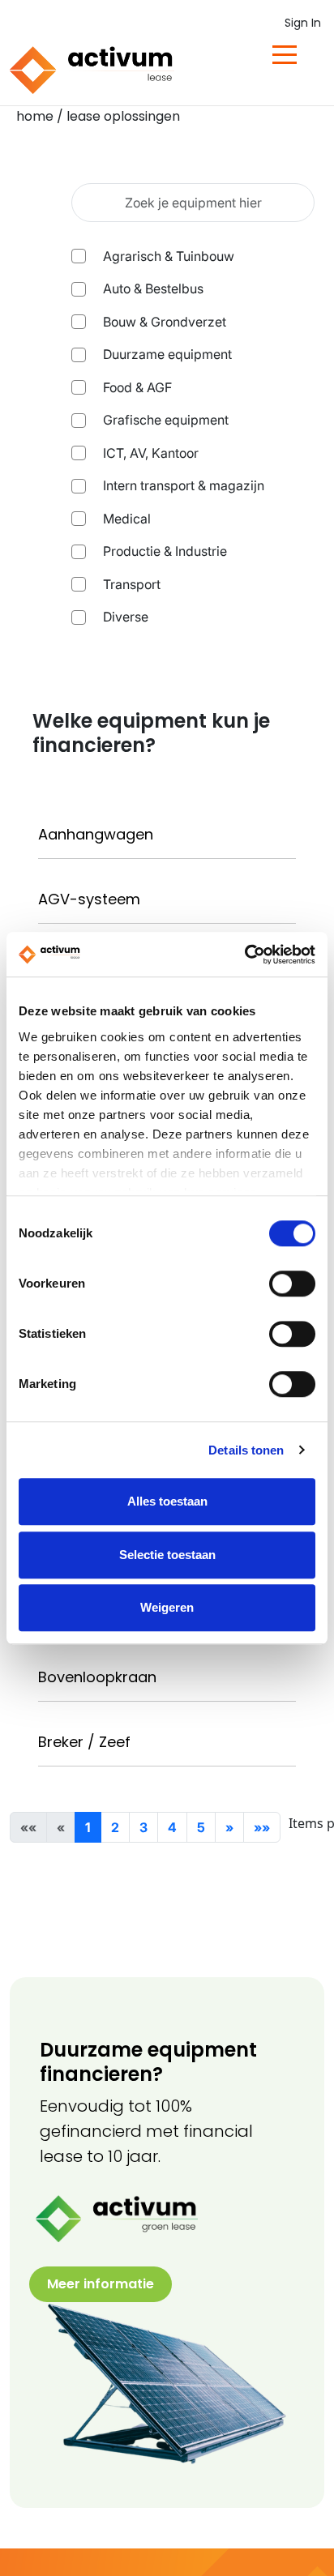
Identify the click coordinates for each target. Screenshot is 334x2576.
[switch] (292, 1284)
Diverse (126, 617)
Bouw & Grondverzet (165, 322)
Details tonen (246, 1450)
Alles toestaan (167, 1501)
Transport (132, 584)
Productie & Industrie (165, 551)
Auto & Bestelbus (153, 288)
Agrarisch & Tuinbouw (169, 256)
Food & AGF (137, 387)
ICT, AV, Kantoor (151, 453)
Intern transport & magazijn (184, 485)
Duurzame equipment (167, 354)
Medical (127, 519)
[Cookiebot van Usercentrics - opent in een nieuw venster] (244, 955)
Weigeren (167, 1607)
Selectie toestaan (167, 1555)
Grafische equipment (166, 420)
